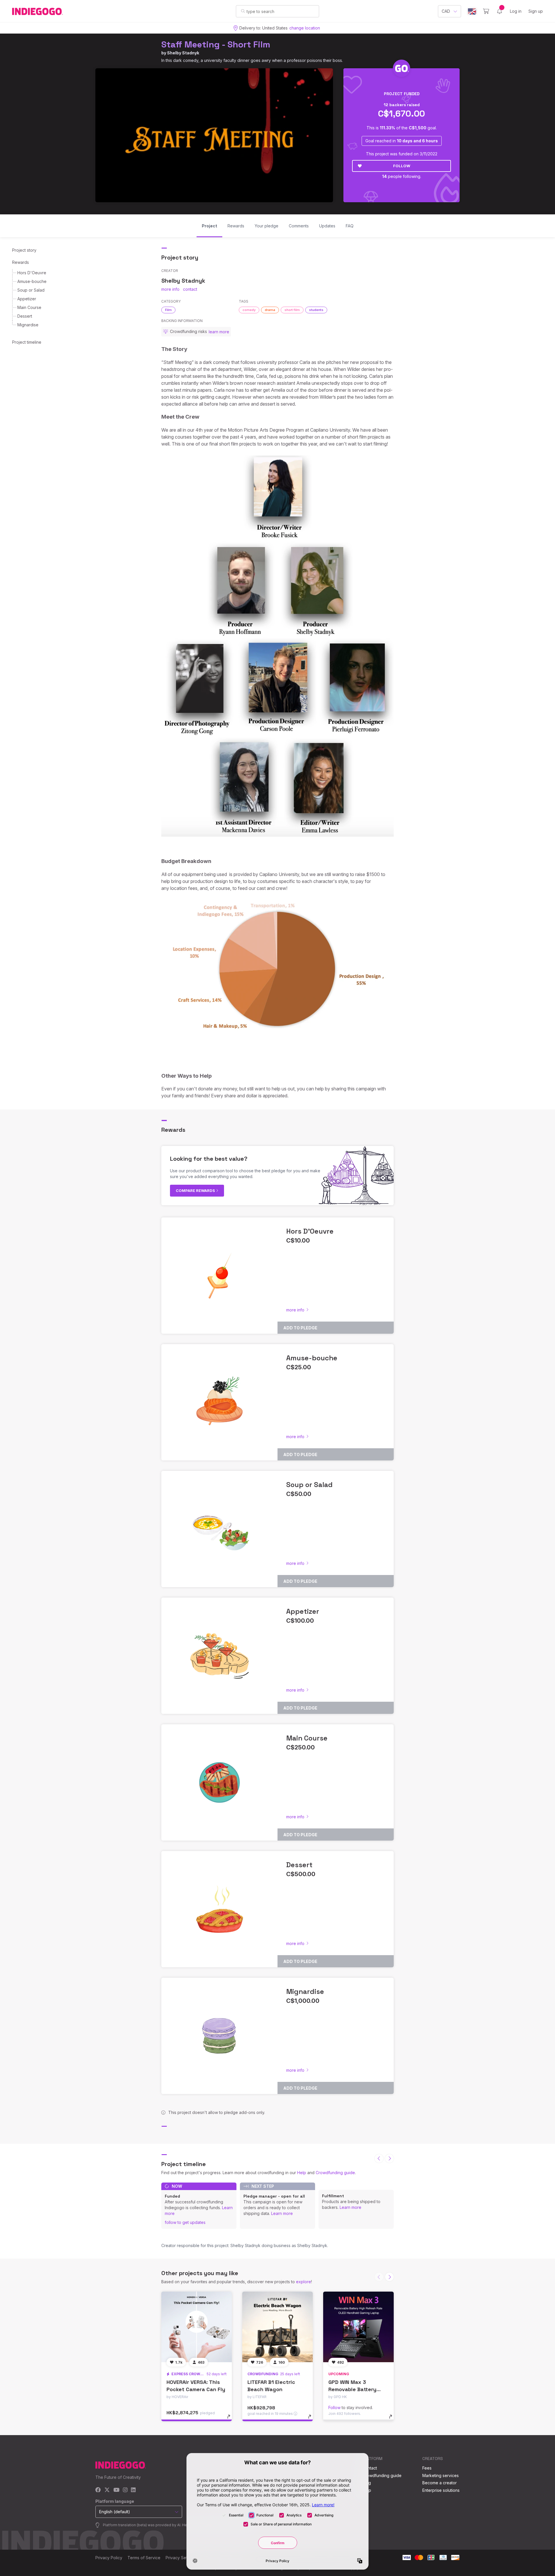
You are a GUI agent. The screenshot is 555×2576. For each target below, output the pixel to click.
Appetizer (27, 299)
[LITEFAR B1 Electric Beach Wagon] (277, 2327)
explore (304, 2282)
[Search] (243, 11)
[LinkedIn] (133, 2490)
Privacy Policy (109, 2558)
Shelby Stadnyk (183, 53)
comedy (249, 310)
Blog (367, 2483)
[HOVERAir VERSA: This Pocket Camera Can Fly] (197, 2327)
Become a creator (440, 2483)
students (316, 310)
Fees (427, 2468)
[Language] (472, 11)
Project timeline (27, 342)
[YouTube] (116, 2490)
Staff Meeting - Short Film (216, 44)
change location (305, 28)
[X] (107, 2490)
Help (302, 2173)
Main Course (29, 307)
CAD (446, 11)
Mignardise (28, 325)
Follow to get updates (185, 2222)
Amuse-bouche (32, 281)
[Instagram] (125, 2490)
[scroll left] (379, 2159)
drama (270, 310)
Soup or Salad (31, 290)
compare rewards (196, 1191)
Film (168, 310)
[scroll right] (389, 2159)
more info (170, 289)
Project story (24, 250)
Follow (402, 166)
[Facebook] (98, 2490)
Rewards (21, 262)
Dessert (25, 316)
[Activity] (499, 11)
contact (190, 289)
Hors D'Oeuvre (32, 273)
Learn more (282, 2213)
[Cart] (486, 11)
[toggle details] (231, 2419)
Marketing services (441, 2475)
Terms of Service (144, 2558)
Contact (370, 2468)
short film (292, 310)
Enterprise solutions (441, 2490)
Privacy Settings (181, 2558)
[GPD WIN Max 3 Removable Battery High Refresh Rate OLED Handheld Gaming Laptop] (358, 2327)
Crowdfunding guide (335, 2173)
